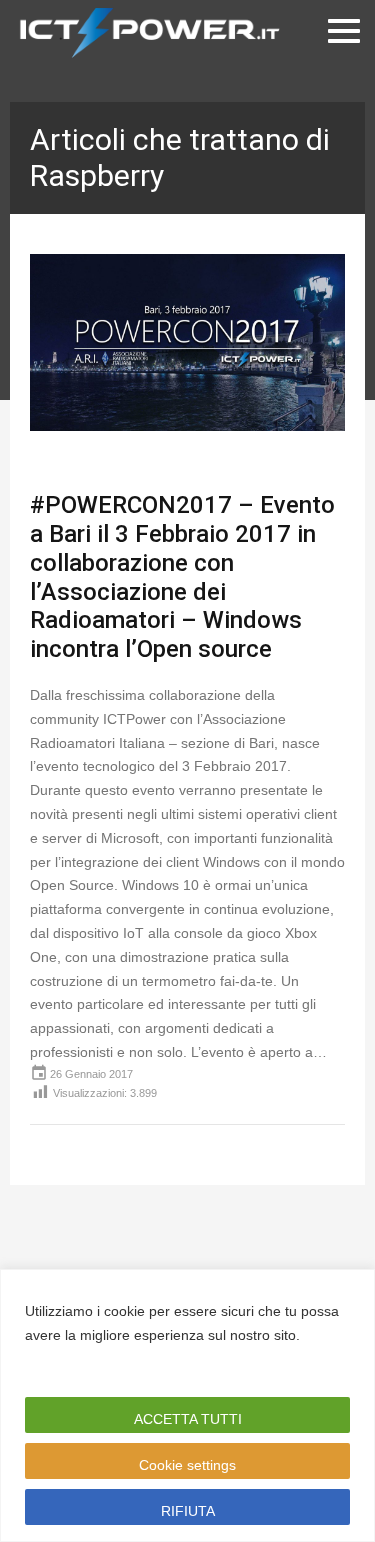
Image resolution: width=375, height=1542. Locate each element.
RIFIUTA (188, 1511)
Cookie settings (187, 1465)
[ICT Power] (145, 31)
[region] (187, 1405)
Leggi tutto (63, 1359)
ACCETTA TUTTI (188, 1419)
